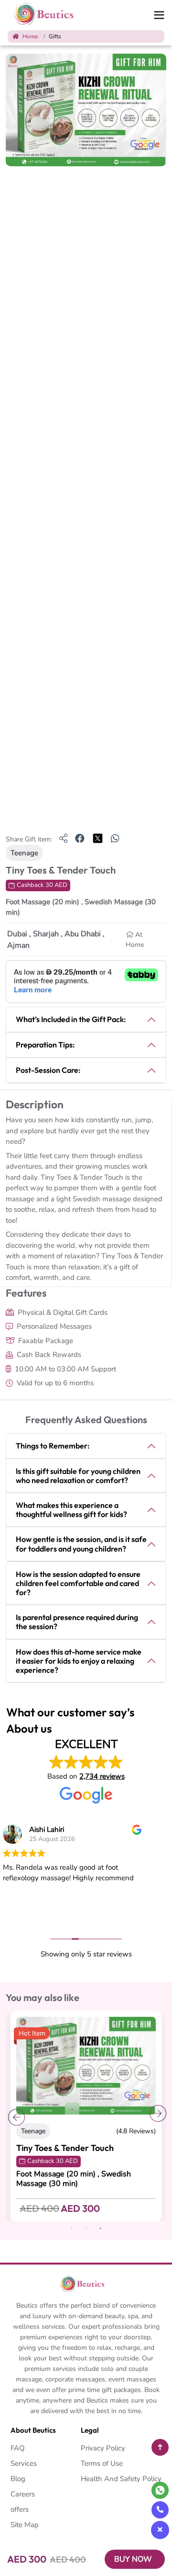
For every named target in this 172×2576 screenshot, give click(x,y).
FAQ (18, 2448)
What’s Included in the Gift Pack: (71, 1019)
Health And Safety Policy (121, 2479)
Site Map (25, 2525)
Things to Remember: (53, 1446)
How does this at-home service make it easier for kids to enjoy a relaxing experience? (79, 1661)
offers (20, 2509)
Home (29, 36)
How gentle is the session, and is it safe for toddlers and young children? (81, 1544)
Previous (15, 2116)
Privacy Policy (103, 2448)
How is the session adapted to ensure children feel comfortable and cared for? (78, 1583)
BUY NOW (133, 2559)
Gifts (55, 36)
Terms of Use (102, 2463)
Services (24, 2463)
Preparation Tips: (45, 1045)
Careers (23, 2494)
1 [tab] (72, 2110)
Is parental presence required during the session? (77, 1622)
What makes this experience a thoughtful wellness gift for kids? (71, 1510)
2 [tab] (86, 2229)
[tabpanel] (86, 2116)
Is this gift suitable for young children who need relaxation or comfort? (78, 1476)
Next (157, 2116)
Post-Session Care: (48, 1070)
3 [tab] (100, 2229)
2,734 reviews (102, 1776)
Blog (18, 2479)
